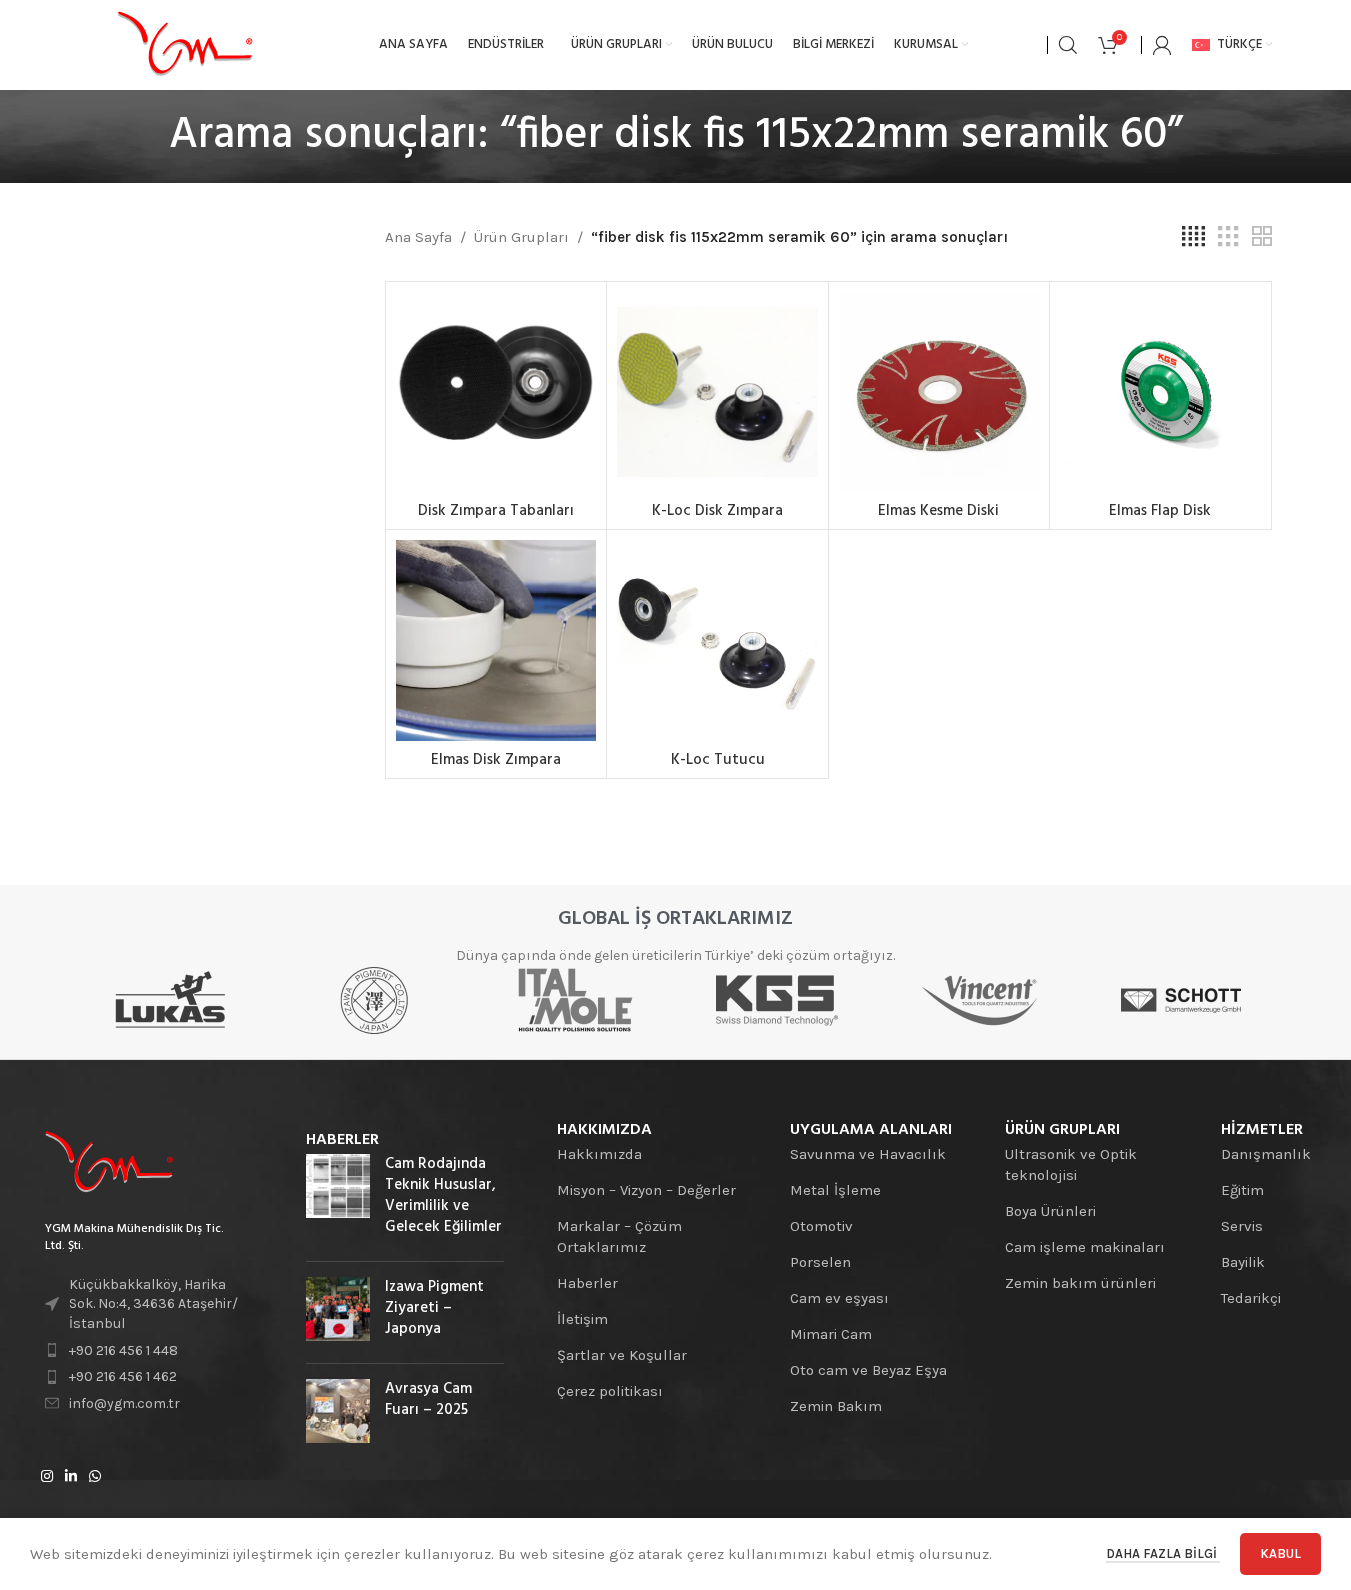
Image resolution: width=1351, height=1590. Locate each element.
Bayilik (1243, 1262)
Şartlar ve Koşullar (622, 1355)
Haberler (587, 1283)
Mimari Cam (831, 1334)
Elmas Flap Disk (1160, 511)
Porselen (820, 1262)
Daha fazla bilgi (1163, 1553)
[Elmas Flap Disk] (1160, 392)
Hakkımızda (599, 1154)
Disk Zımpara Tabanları (496, 511)
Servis (1242, 1226)
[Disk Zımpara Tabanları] (496, 392)
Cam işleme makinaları (1085, 1247)
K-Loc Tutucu (718, 760)
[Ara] (1068, 45)
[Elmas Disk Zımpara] (496, 640)
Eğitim (1242, 1190)
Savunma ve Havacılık (868, 1154)
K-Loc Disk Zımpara (717, 511)
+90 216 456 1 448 (123, 1350)
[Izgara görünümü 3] (1228, 237)
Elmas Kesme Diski (938, 511)
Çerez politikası (610, 1391)
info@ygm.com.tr (124, 1403)
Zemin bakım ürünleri (1080, 1283)
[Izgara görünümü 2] (1262, 237)
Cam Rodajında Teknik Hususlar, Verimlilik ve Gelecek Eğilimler (443, 1195)
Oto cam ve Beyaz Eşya (868, 1370)
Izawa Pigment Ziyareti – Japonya (434, 1308)
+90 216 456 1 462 (123, 1376)
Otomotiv (821, 1226)
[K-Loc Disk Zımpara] (717, 392)
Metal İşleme (835, 1190)
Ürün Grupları (521, 237)
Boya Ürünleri (1050, 1211)
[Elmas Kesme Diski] (939, 392)
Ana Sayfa (418, 237)
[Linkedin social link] (71, 1477)
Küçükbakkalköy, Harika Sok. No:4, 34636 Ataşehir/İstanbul (153, 1304)
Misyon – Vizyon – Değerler (646, 1190)
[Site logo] (185, 44)
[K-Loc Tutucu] (717, 640)
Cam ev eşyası (839, 1298)
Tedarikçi (1251, 1298)
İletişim (582, 1319)
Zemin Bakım (836, 1406)
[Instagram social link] (47, 1477)
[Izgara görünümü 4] (1193, 237)
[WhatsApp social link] (95, 1477)
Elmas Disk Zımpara (496, 760)
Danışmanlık (1266, 1154)
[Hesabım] (1162, 45)
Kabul (1280, 1553)
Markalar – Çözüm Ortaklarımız (619, 1236)
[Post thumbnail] (338, 1200)
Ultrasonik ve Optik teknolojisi (1071, 1164)
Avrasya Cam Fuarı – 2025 (428, 1399)
